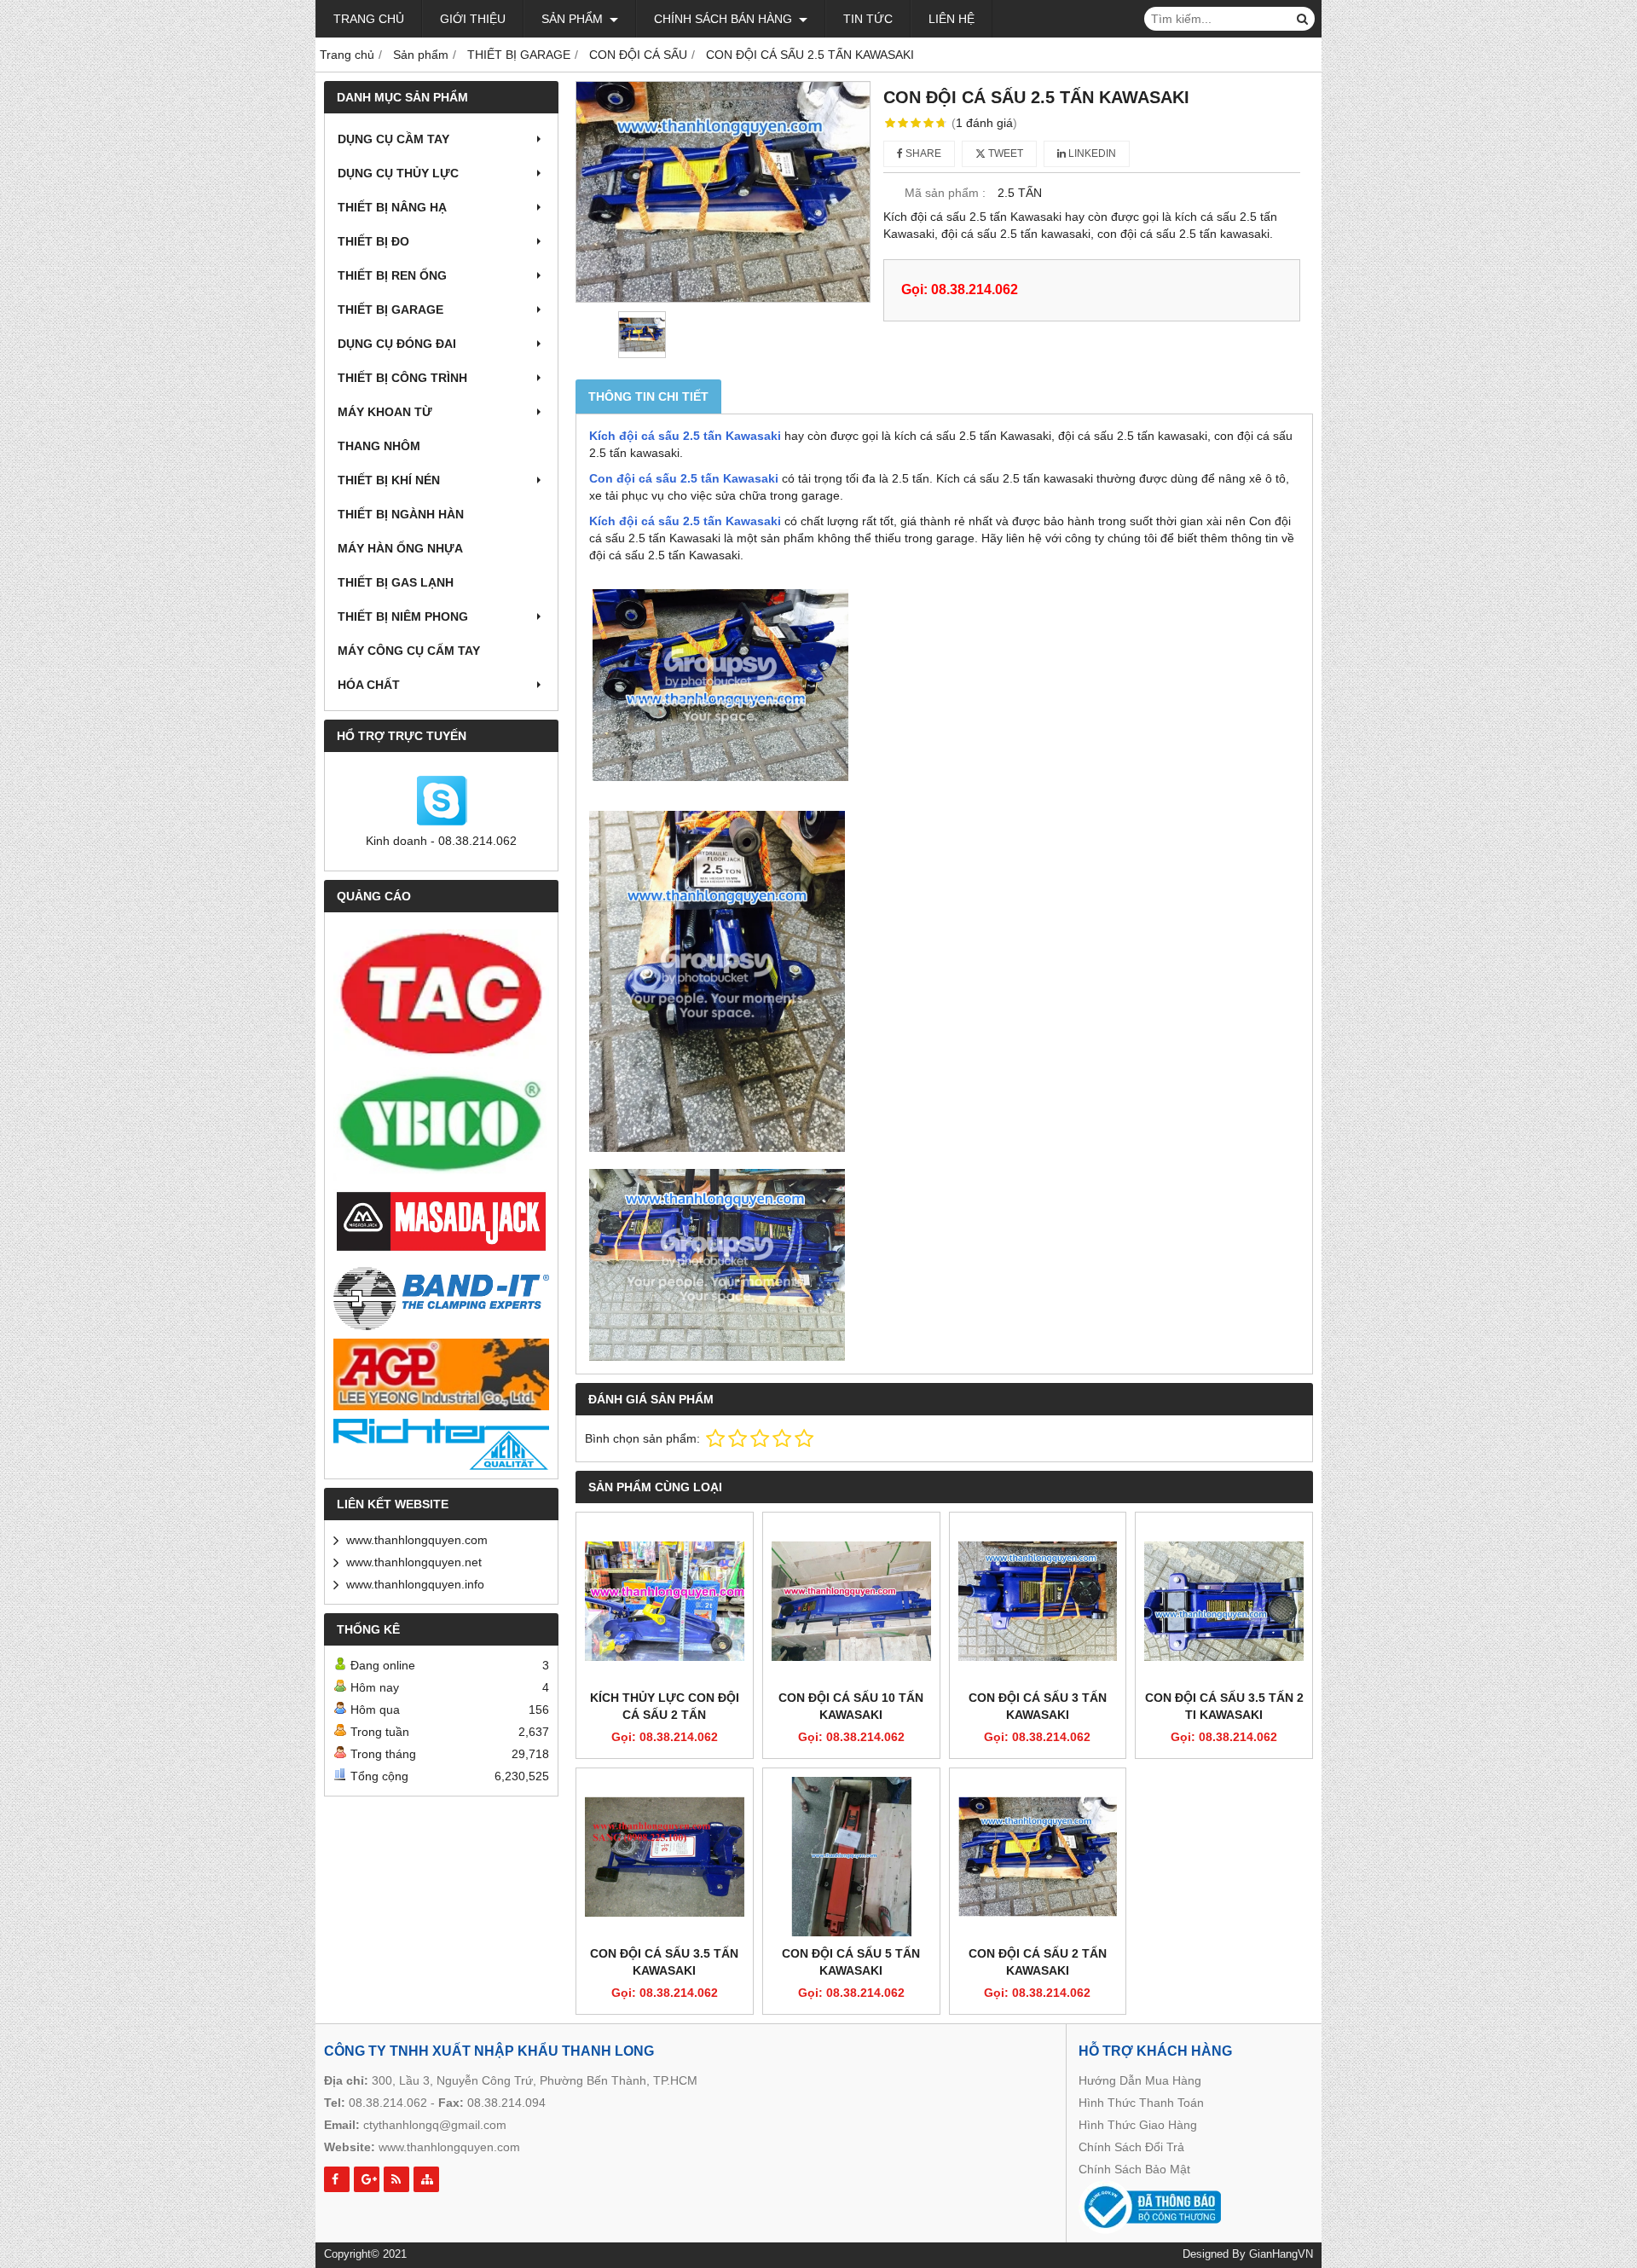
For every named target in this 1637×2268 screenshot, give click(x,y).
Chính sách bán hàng (725, 19)
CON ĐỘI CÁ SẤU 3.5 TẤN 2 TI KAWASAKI (1224, 1706)
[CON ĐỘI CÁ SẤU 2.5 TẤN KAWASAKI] (723, 192)
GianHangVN (1281, 2254)
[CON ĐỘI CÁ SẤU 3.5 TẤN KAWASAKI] (665, 1857)
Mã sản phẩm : (945, 193)
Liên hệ (952, 19)
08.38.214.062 (388, 2103)
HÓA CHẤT (369, 685)
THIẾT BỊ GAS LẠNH (396, 582)
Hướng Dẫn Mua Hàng (1140, 2080)
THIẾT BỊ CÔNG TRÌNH (402, 378)
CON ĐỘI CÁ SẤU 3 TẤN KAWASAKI (1038, 1706)
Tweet (1004, 153)
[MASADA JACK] (441, 1222)
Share (922, 153)
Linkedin (1091, 153)
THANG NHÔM (379, 446)
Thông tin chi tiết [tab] (648, 396)
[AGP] (441, 1374)
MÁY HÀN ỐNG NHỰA (400, 548)
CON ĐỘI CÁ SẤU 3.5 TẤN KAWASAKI (664, 1962)
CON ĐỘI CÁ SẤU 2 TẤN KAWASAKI (1038, 1962)
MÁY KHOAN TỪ (385, 412)
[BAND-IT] (441, 1296)
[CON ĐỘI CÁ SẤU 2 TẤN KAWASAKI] (1038, 1857)
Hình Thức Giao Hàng (1138, 2125)
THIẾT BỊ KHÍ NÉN (389, 480)
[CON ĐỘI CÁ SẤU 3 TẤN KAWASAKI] (1038, 1601)
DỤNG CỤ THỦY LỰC (398, 173)
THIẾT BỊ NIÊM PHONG (403, 616)
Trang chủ (369, 19)
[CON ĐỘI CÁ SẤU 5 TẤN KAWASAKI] (851, 1857)
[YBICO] (441, 1124)
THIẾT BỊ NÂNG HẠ (392, 207)
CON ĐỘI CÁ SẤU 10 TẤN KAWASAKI (851, 1706)
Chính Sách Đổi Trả (1131, 2147)
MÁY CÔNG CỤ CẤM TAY (409, 651)
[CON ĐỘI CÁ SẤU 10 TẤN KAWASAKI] (851, 1601)
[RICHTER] (441, 1444)
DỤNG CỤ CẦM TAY (393, 139)
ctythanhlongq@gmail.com (435, 2125)
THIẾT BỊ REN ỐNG (392, 275)
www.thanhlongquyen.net (414, 1562)
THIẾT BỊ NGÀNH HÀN (401, 514)
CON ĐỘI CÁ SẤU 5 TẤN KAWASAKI (851, 1962)
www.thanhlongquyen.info (415, 1584)
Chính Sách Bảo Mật (1134, 2169)
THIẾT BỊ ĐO (373, 241)
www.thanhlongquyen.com (417, 1540)
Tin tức (868, 19)
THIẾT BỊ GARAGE (390, 310)
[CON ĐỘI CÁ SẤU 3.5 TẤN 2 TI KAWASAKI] (1224, 1601)
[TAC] (441, 994)
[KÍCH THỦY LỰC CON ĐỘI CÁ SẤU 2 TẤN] (665, 1601)
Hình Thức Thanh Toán (1141, 2103)
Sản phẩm (574, 19)
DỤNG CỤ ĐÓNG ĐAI (397, 344)
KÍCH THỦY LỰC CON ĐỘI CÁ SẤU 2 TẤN (665, 1706)
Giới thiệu (473, 19)
